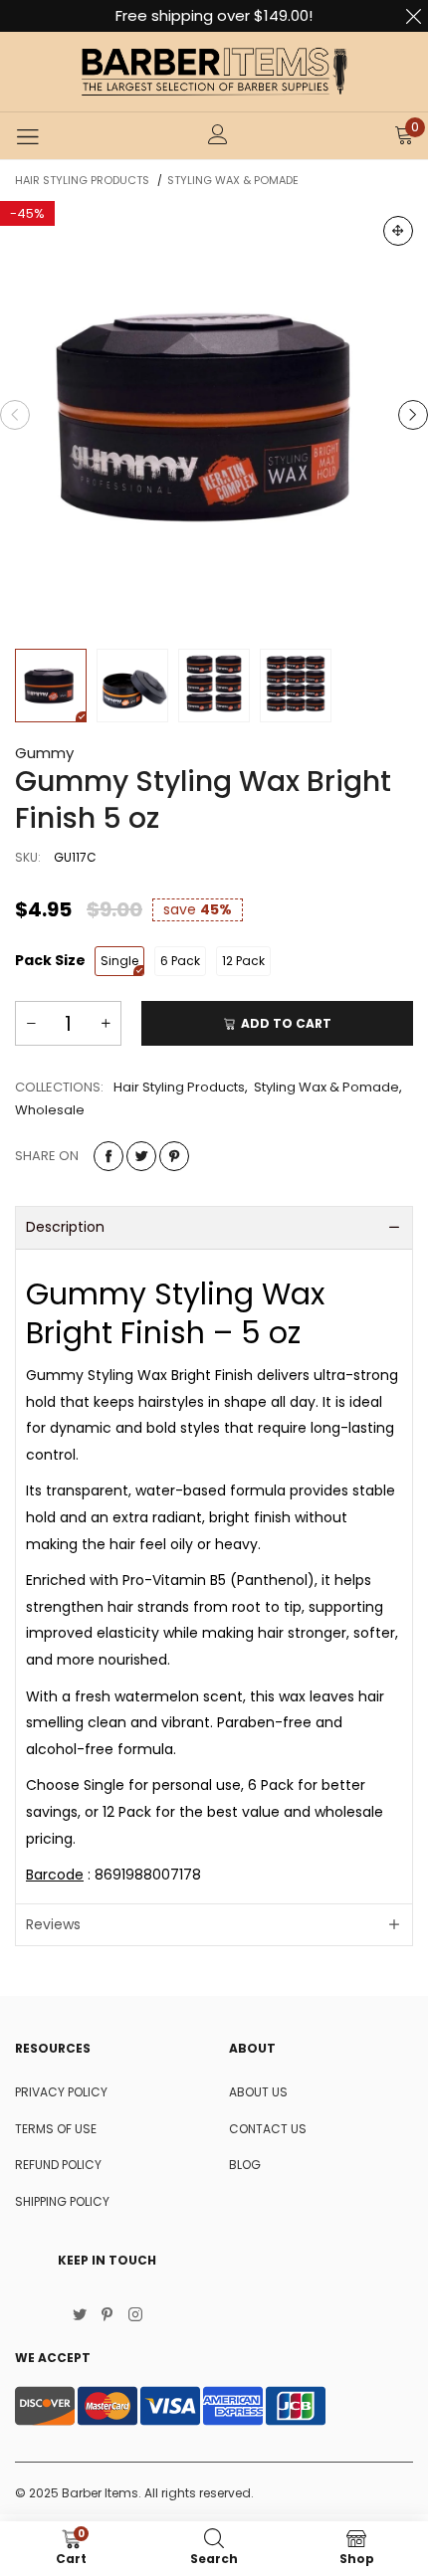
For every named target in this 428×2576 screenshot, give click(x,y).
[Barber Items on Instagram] (135, 2316)
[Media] (398, 231)
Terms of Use (56, 2129)
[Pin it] (174, 1156)
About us (258, 2092)
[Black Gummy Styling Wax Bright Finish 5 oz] (214, 415)
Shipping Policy (62, 2201)
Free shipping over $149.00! (214, 15)
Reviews (53, 1924)
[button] (15, 415)
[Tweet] (141, 1156)
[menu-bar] (27, 136)
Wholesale (50, 1110)
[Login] (218, 136)
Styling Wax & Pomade (326, 1087)
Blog (245, 2165)
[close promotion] (413, 16)
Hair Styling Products (179, 1087)
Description (65, 1227)
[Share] (108, 1156)
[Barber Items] (214, 72)
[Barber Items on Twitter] (80, 2316)
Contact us (268, 2129)
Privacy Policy (61, 2092)
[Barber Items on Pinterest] (107, 2316)
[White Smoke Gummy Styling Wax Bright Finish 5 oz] (132, 686)
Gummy (44, 753)
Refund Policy (58, 2165)
